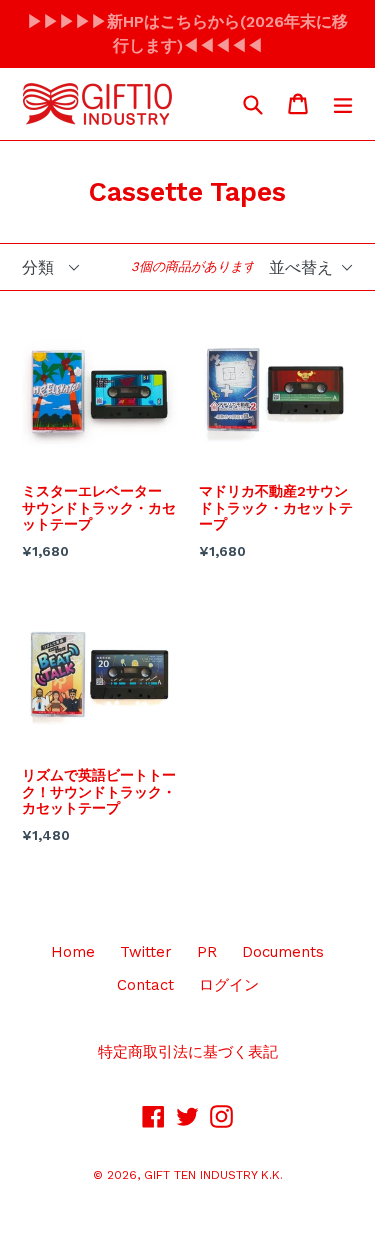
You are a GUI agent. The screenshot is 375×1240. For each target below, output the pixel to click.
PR (207, 952)
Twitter (146, 952)
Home (73, 952)
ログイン (229, 985)
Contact (145, 985)
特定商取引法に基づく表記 (188, 1052)
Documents (283, 952)
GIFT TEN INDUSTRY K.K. (213, 1175)
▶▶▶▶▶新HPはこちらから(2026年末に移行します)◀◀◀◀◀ (187, 33)
